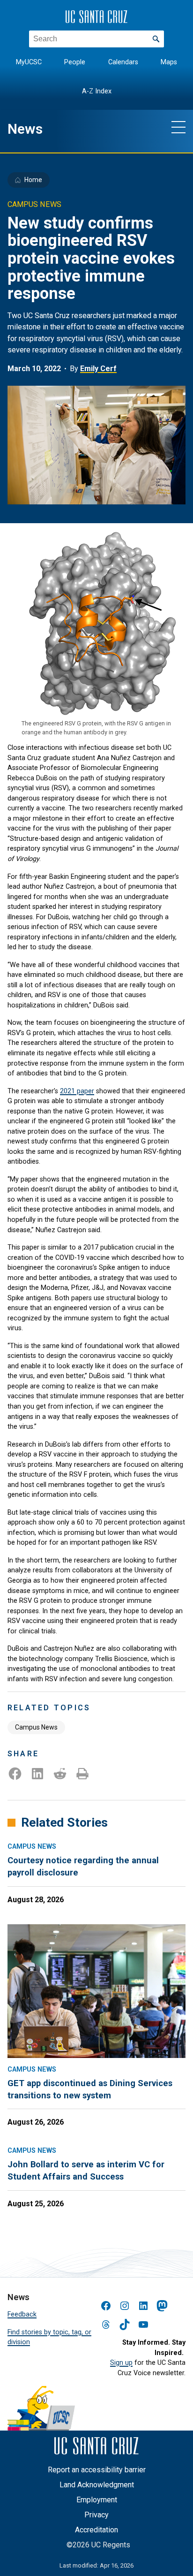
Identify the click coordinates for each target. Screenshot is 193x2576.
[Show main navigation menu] (178, 127)
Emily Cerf (98, 369)
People (75, 62)
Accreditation (96, 2530)
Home (33, 180)
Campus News (36, 1727)
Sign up (121, 2363)
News (25, 129)
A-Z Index (97, 91)
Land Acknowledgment (97, 2485)
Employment (97, 2500)
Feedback (22, 2314)
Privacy (96, 2515)
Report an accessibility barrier (97, 2470)
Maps (169, 62)
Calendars (123, 62)
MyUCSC (29, 62)
